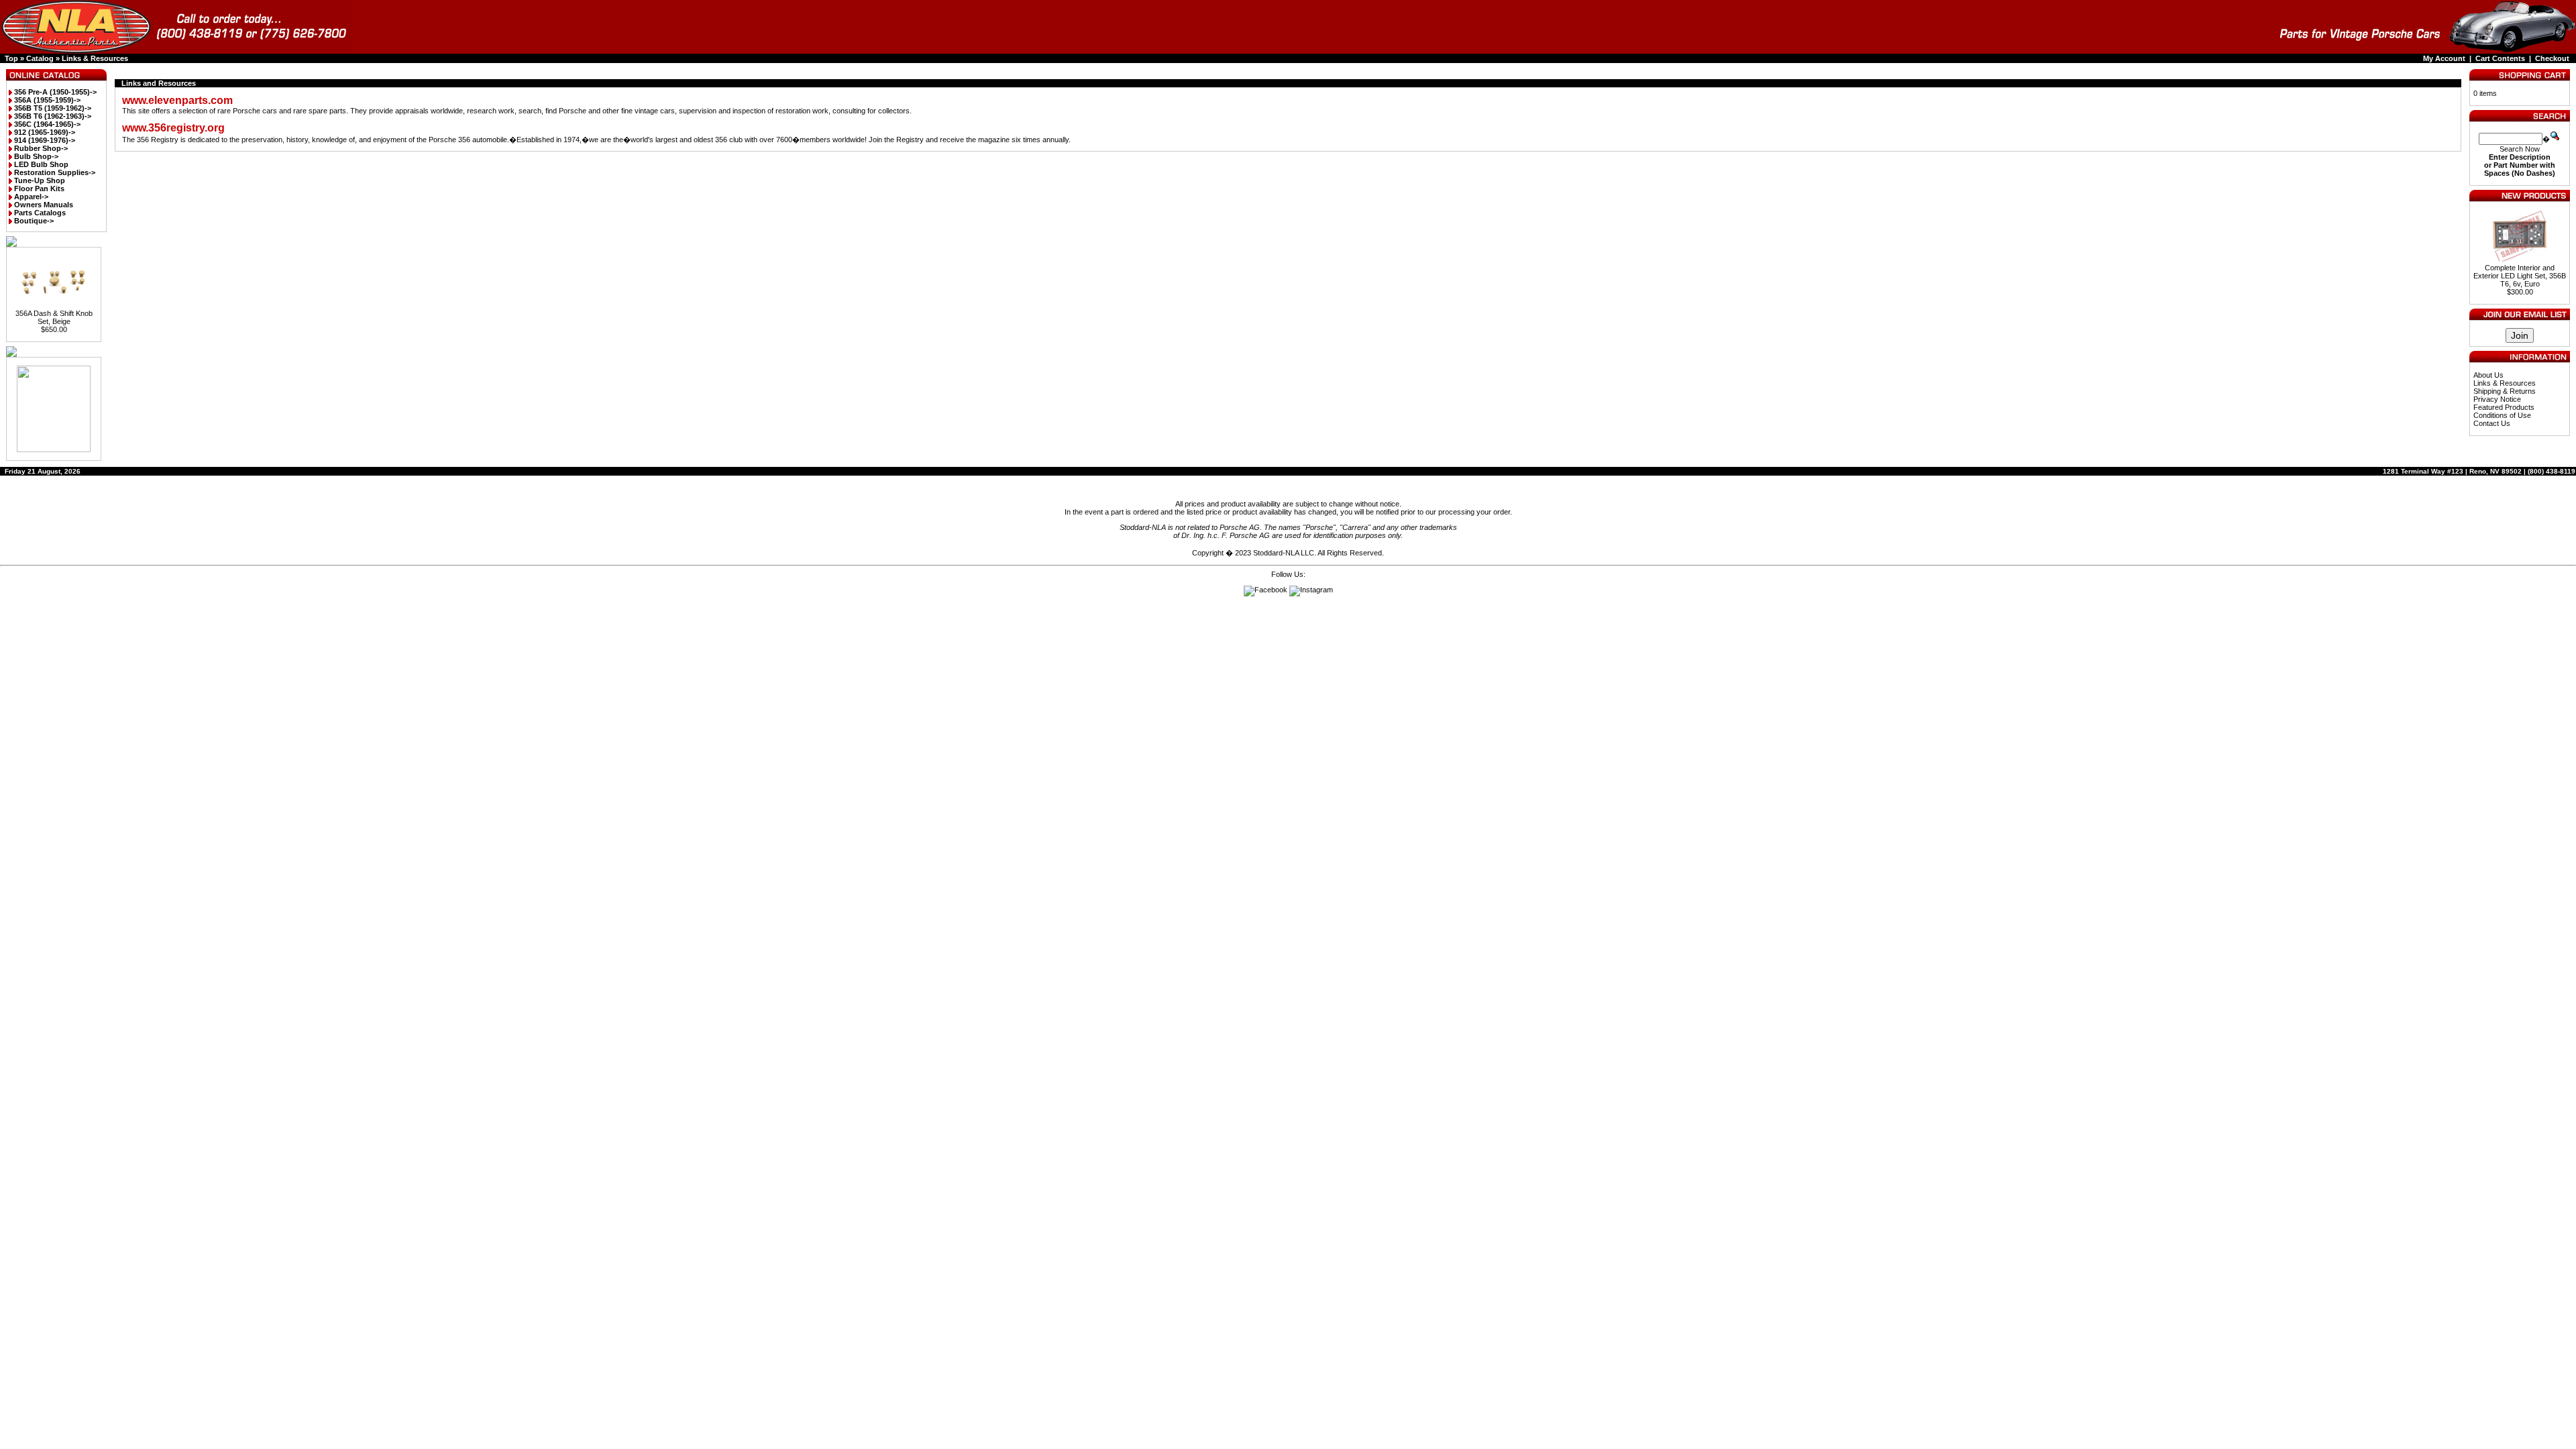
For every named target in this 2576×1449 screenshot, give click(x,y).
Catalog (40, 58)
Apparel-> (31, 197)
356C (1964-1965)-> (47, 124)
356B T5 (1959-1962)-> (53, 108)
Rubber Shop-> (41, 148)
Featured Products (2504, 407)
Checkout (2552, 58)
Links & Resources (95, 58)
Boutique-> (34, 221)
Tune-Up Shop (40, 180)
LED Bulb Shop (41, 164)
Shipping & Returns (2505, 391)
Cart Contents (2500, 58)
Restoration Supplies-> (55, 172)
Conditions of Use (2502, 415)
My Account (2444, 58)
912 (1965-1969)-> (45, 132)
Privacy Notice (2497, 399)
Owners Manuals (44, 205)
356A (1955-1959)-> (47, 100)
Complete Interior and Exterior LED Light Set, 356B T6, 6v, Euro (2520, 276)
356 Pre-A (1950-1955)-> (55, 92)
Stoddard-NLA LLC (1284, 553)
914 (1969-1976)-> (45, 140)
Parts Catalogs (40, 213)
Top (11, 58)
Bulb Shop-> (36, 156)
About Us (2488, 375)
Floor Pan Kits (39, 189)
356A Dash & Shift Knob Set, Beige (54, 317)
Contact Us (2492, 423)
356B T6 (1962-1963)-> (53, 116)
